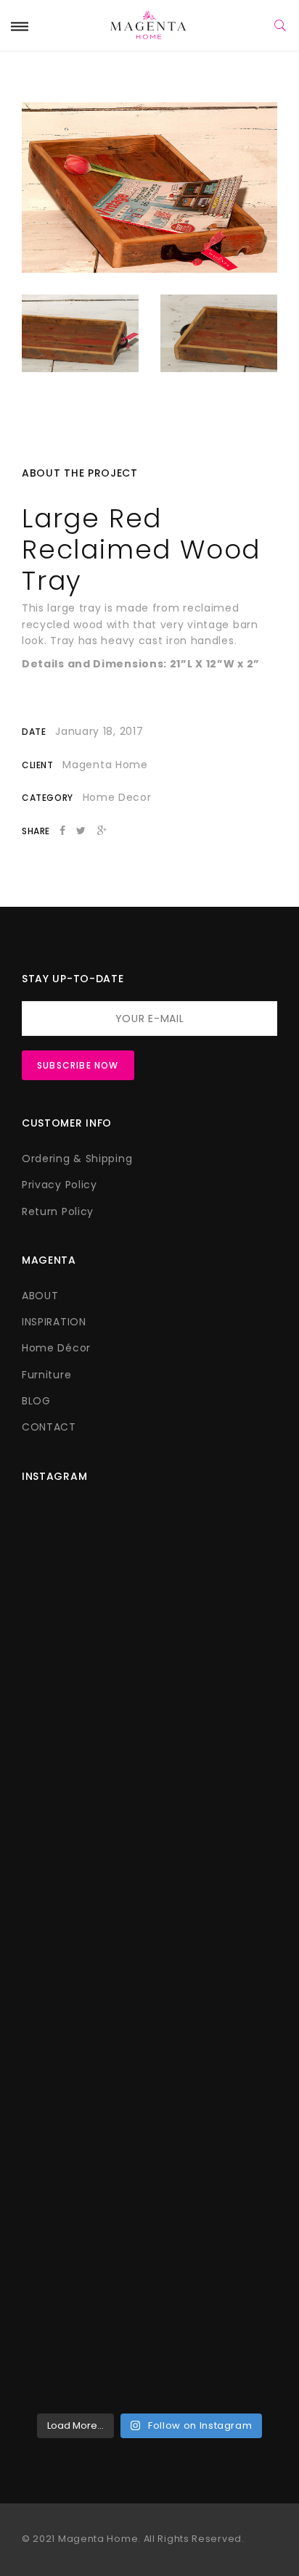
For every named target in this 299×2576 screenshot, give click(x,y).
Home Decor (117, 797)
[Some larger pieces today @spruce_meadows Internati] (149, 1578)
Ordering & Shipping (77, 1159)
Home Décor (56, 1348)
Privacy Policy (60, 1185)
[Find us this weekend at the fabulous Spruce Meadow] (149, 2029)
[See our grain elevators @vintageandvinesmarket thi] (149, 2180)
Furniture (46, 1375)
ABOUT (40, 1296)
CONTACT (49, 1427)
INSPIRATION (54, 1322)
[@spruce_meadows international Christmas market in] (149, 1729)
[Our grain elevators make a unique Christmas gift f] (149, 2330)
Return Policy (58, 1211)
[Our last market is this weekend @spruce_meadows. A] (149, 1879)
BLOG (36, 1401)
